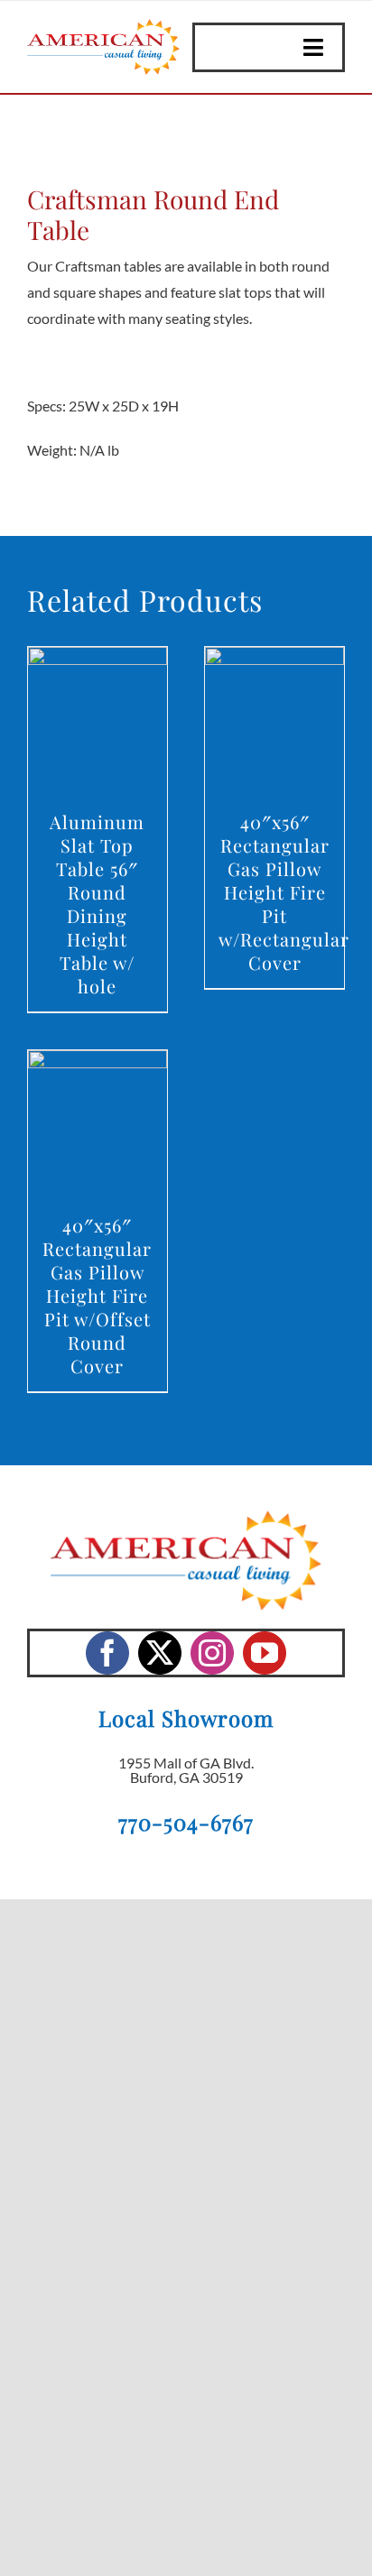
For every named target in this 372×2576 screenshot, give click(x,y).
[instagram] (212, 1653)
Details (97, 723)
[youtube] (265, 1653)
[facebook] (107, 1653)
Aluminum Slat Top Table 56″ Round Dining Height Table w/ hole (97, 904)
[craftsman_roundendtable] (186, 144)
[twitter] (160, 1653)
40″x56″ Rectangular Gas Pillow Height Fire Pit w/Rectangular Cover (284, 892)
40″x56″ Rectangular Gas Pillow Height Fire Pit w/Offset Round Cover (97, 1295)
